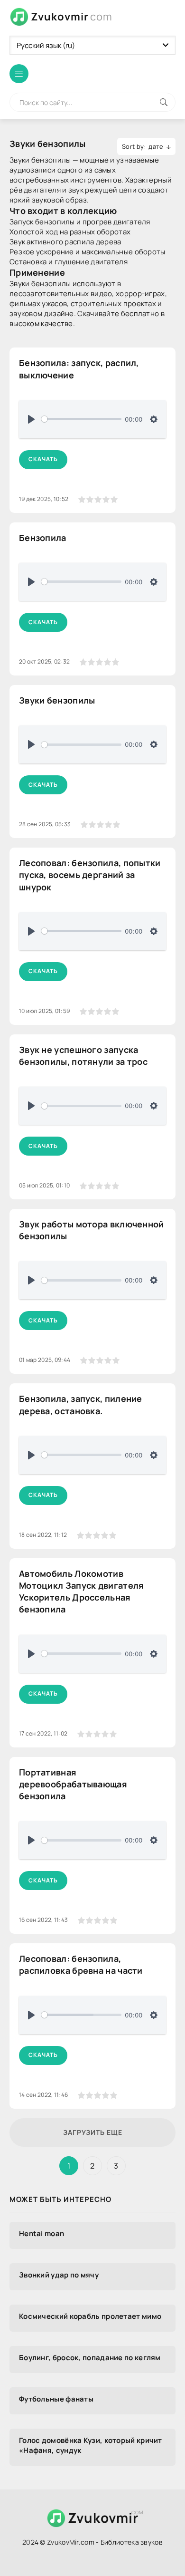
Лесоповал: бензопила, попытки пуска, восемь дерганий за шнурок (90, 875)
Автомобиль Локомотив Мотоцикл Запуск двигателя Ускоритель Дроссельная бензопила (82, 1592)
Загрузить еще (93, 2132)
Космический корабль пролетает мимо (90, 2316)
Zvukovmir (72, 17)
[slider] (81, 419)
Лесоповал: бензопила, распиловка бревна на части (81, 1964)
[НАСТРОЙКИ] (154, 419)
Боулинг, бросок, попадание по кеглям (90, 2358)
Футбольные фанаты (56, 2399)
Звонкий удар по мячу (59, 2275)
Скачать (43, 459)
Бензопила (43, 538)
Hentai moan (42, 2233)
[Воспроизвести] (31, 419)
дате (156, 146)
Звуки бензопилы (57, 700)
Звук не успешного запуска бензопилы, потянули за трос (83, 1056)
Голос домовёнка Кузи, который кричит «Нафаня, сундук (91, 2445)
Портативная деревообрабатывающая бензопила (73, 1784)
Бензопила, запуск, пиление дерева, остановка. (81, 1404)
